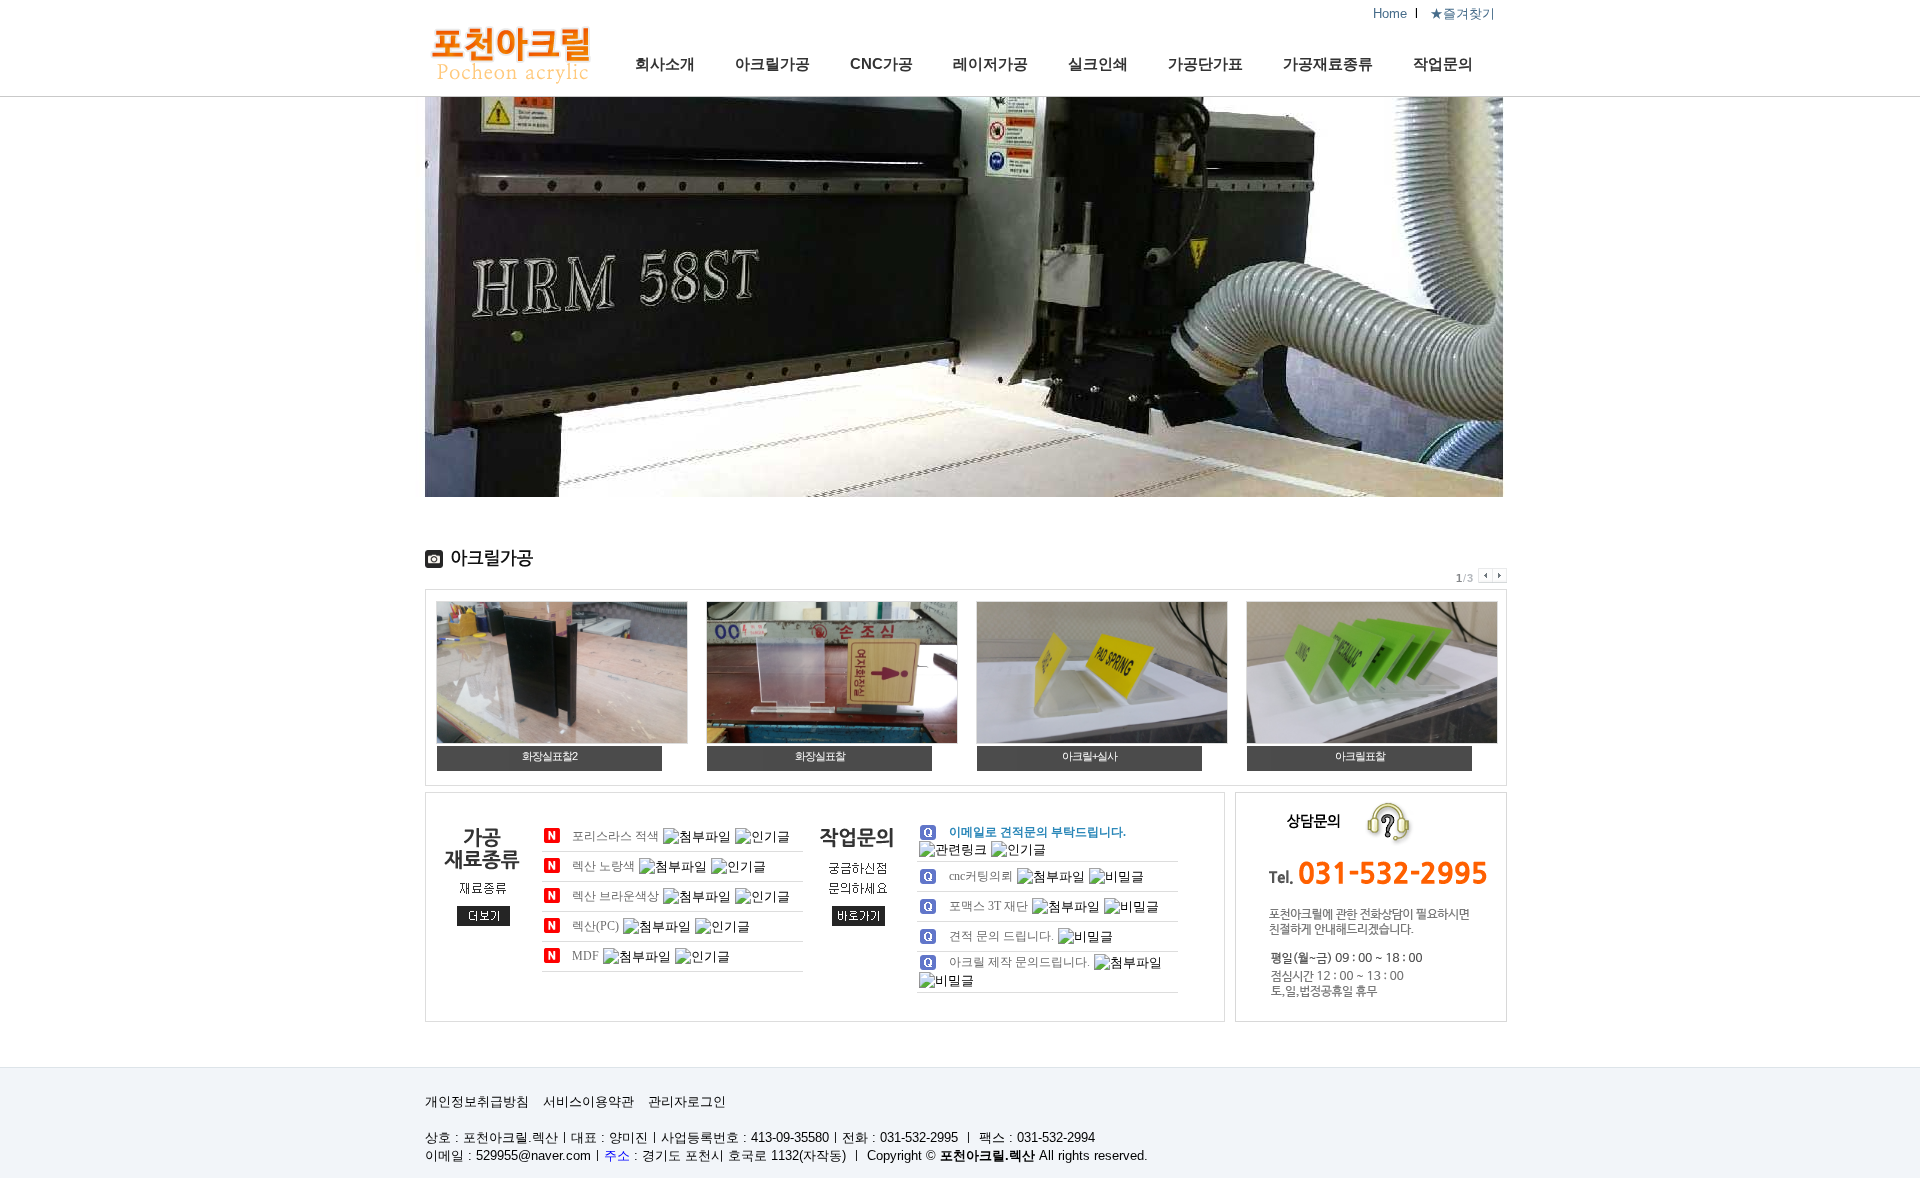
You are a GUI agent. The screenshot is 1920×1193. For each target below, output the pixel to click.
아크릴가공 (772, 63)
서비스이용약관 (588, 1101)
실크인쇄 (1098, 63)
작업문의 (1443, 63)
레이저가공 (990, 63)
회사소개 (665, 63)
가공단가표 (1205, 63)
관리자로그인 (687, 1101)
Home (1390, 13)
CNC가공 (881, 63)
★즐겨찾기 (1462, 13)
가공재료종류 (1328, 63)
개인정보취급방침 (477, 1101)
